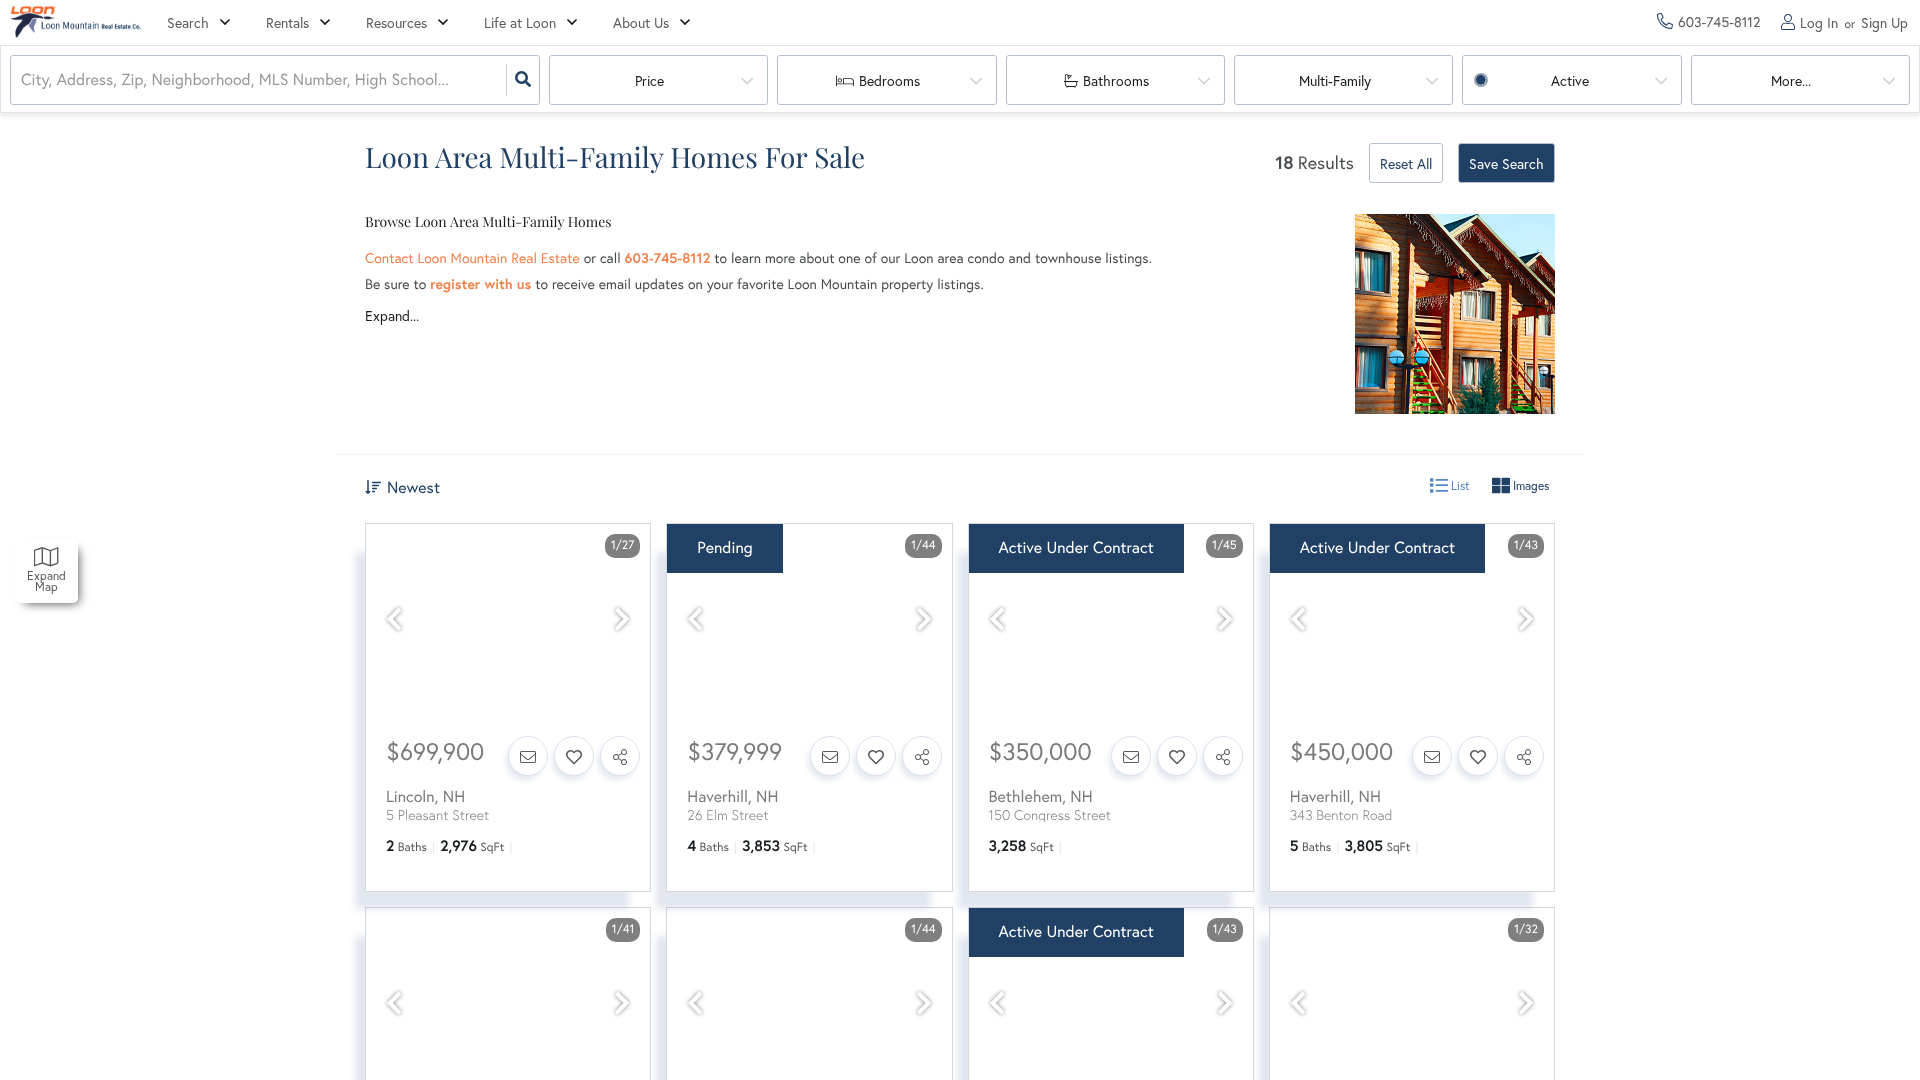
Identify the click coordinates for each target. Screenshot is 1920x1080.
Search (188, 23)
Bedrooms (889, 81)
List (1459, 485)
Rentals (287, 23)
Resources (396, 23)
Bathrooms (1116, 81)
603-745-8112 (668, 258)
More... (1791, 81)
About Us (641, 23)
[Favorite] (574, 756)
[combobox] (23, 80)
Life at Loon (520, 23)
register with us (480, 284)
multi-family (1335, 81)
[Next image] (622, 619)
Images (1529, 485)
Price (649, 81)
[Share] (620, 756)
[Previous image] (394, 619)
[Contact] (528, 756)
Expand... (392, 316)
